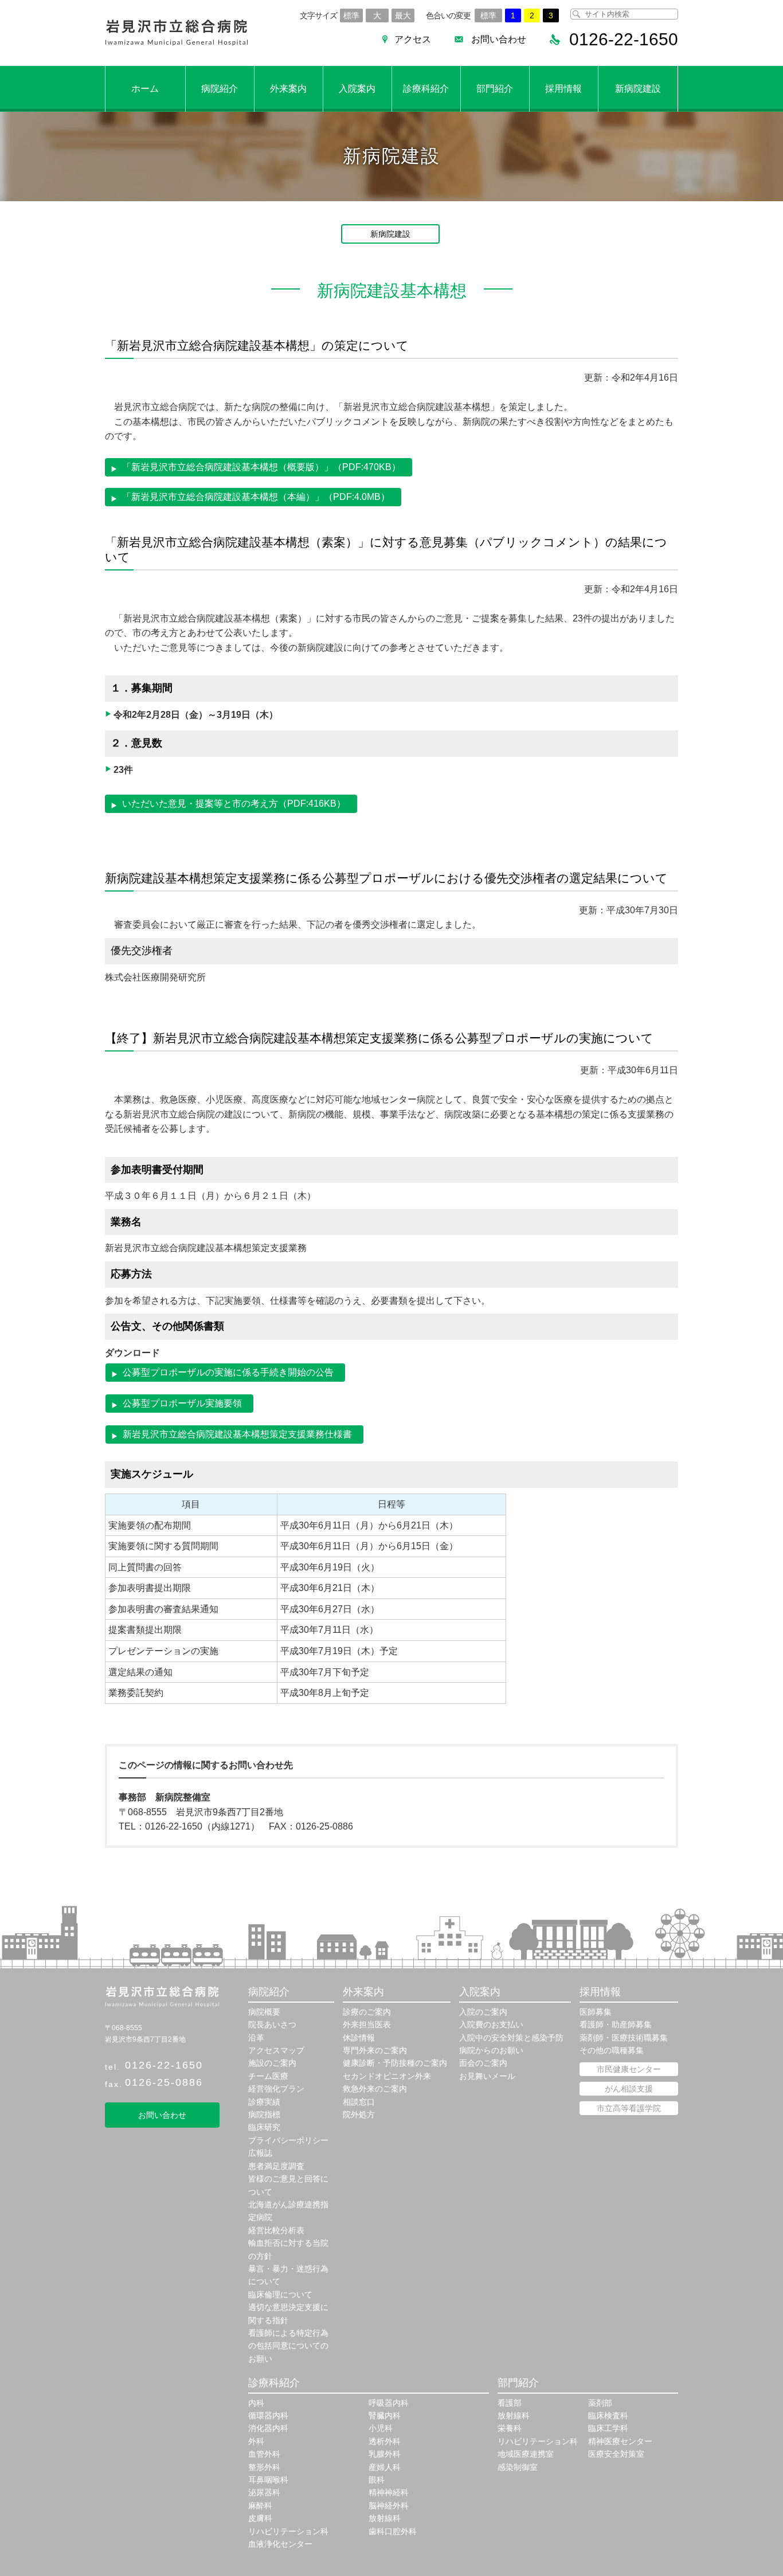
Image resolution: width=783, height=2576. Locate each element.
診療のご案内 (367, 2012)
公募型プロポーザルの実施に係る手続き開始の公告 (228, 1372)
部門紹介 (495, 89)
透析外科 (385, 2441)
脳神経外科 (389, 2505)
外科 (256, 2441)
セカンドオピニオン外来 (387, 2076)
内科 (256, 2403)
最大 (403, 15)
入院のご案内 (483, 2012)
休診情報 (359, 2038)
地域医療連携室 (526, 2454)
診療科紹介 (426, 89)
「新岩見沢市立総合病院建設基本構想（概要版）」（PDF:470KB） (261, 467)
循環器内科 (268, 2415)
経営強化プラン (276, 2089)
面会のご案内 (483, 2063)
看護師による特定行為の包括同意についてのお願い (288, 2346)
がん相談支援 (629, 2089)
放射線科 (385, 2518)
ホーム (145, 89)
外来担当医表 (367, 2024)
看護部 (510, 2403)
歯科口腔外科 (393, 2531)
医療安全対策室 (616, 2454)
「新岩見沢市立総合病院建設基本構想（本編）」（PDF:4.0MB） (256, 497)
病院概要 (264, 2012)
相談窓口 (359, 2102)
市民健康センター (629, 2069)
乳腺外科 (385, 2454)
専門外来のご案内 (375, 2050)
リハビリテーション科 (288, 2531)
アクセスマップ (276, 2050)
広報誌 (260, 2153)
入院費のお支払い (491, 2024)
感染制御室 (518, 2467)
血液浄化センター (280, 2544)
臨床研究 (264, 2127)
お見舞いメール (487, 2076)
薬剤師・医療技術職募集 (624, 2038)
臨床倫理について (280, 2294)
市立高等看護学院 (629, 2108)
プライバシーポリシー (288, 2140)
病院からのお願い (491, 2050)
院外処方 (359, 2114)
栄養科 (510, 2428)
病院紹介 (220, 89)
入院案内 (357, 89)
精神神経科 (389, 2492)
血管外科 (264, 2454)
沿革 (256, 2038)
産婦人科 (385, 2467)
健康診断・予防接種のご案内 (395, 2063)
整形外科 (264, 2467)
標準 (351, 15)
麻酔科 (260, 2505)
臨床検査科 (608, 2415)
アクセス (413, 39)
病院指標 (264, 2114)
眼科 (377, 2480)
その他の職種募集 (612, 2050)
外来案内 (288, 89)
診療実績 (264, 2102)
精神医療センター (620, 2441)
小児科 (381, 2428)
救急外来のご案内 (375, 2089)
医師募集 (596, 2012)
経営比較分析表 (276, 2230)
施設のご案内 (272, 2063)
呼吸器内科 (389, 2403)
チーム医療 (268, 2076)
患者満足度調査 (276, 2166)
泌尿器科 (264, 2492)
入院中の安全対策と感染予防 (511, 2038)
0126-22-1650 (164, 2065)
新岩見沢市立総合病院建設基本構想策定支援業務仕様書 (237, 1434)
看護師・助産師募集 (616, 2024)
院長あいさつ (272, 2024)
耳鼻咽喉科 (268, 2480)
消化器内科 (268, 2428)
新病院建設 (638, 89)
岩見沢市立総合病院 (177, 33)
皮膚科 (260, 2518)
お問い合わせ (499, 39)
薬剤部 (600, 2403)
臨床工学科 (608, 2428)
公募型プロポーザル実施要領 (182, 1403)
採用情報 (563, 89)
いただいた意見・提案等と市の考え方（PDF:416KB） (234, 804)
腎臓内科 (385, 2415)
